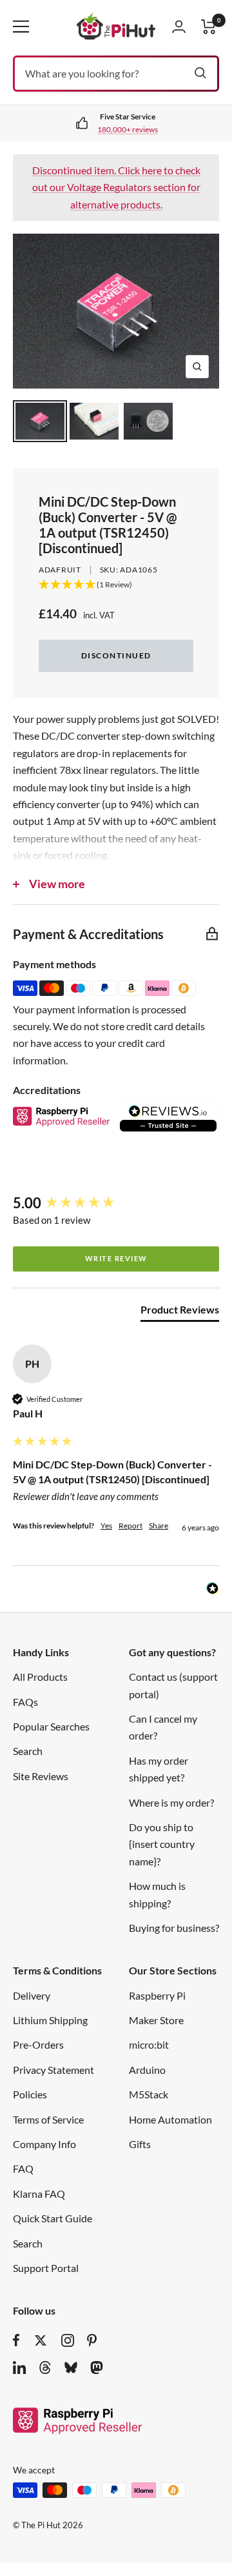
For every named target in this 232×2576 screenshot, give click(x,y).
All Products (40, 1677)
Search (28, 1751)
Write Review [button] (116, 1258)
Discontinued (116, 655)
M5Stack (149, 2094)
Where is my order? (171, 1802)
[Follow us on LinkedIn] (19, 2368)
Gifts (140, 2144)
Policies (30, 2094)
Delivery (32, 1995)
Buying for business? (174, 1928)
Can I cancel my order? (163, 1727)
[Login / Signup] (179, 26)
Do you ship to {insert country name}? (162, 1844)
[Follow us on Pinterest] (92, 2340)
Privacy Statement (53, 2070)
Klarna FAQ (39, 2194)
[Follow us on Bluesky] (71, 2368)
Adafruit (60, 570)
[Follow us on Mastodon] (97, 2368)
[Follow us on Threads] (45, 2368)
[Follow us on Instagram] (68, 2340)
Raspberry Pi (157, 1995)
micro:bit (149, 2044)
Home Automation (170, 2119)
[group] (116, 1203)
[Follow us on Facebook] (16, 2340)
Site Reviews (41, 1776)
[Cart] (209, 27)
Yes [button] (106, 1526)
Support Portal (46, 2268)
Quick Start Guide (53, 2218)
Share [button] (159, 1526)
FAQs (25, 1702)
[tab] (180, 1312)
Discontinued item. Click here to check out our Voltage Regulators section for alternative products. (116, 187)
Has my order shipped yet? (159, 1769)
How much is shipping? (157, 1894)
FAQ (23, 2168)
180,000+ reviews (128, 129)
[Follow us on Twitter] (41, 2340)
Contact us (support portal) (173, 1685)
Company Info (44, 2144)
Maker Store (156, 2020)
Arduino (147, 2070)
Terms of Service (48, 2119)
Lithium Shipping (50, 2020)
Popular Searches (51, 1726)
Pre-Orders (38, 2044)
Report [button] (130, 1526)
